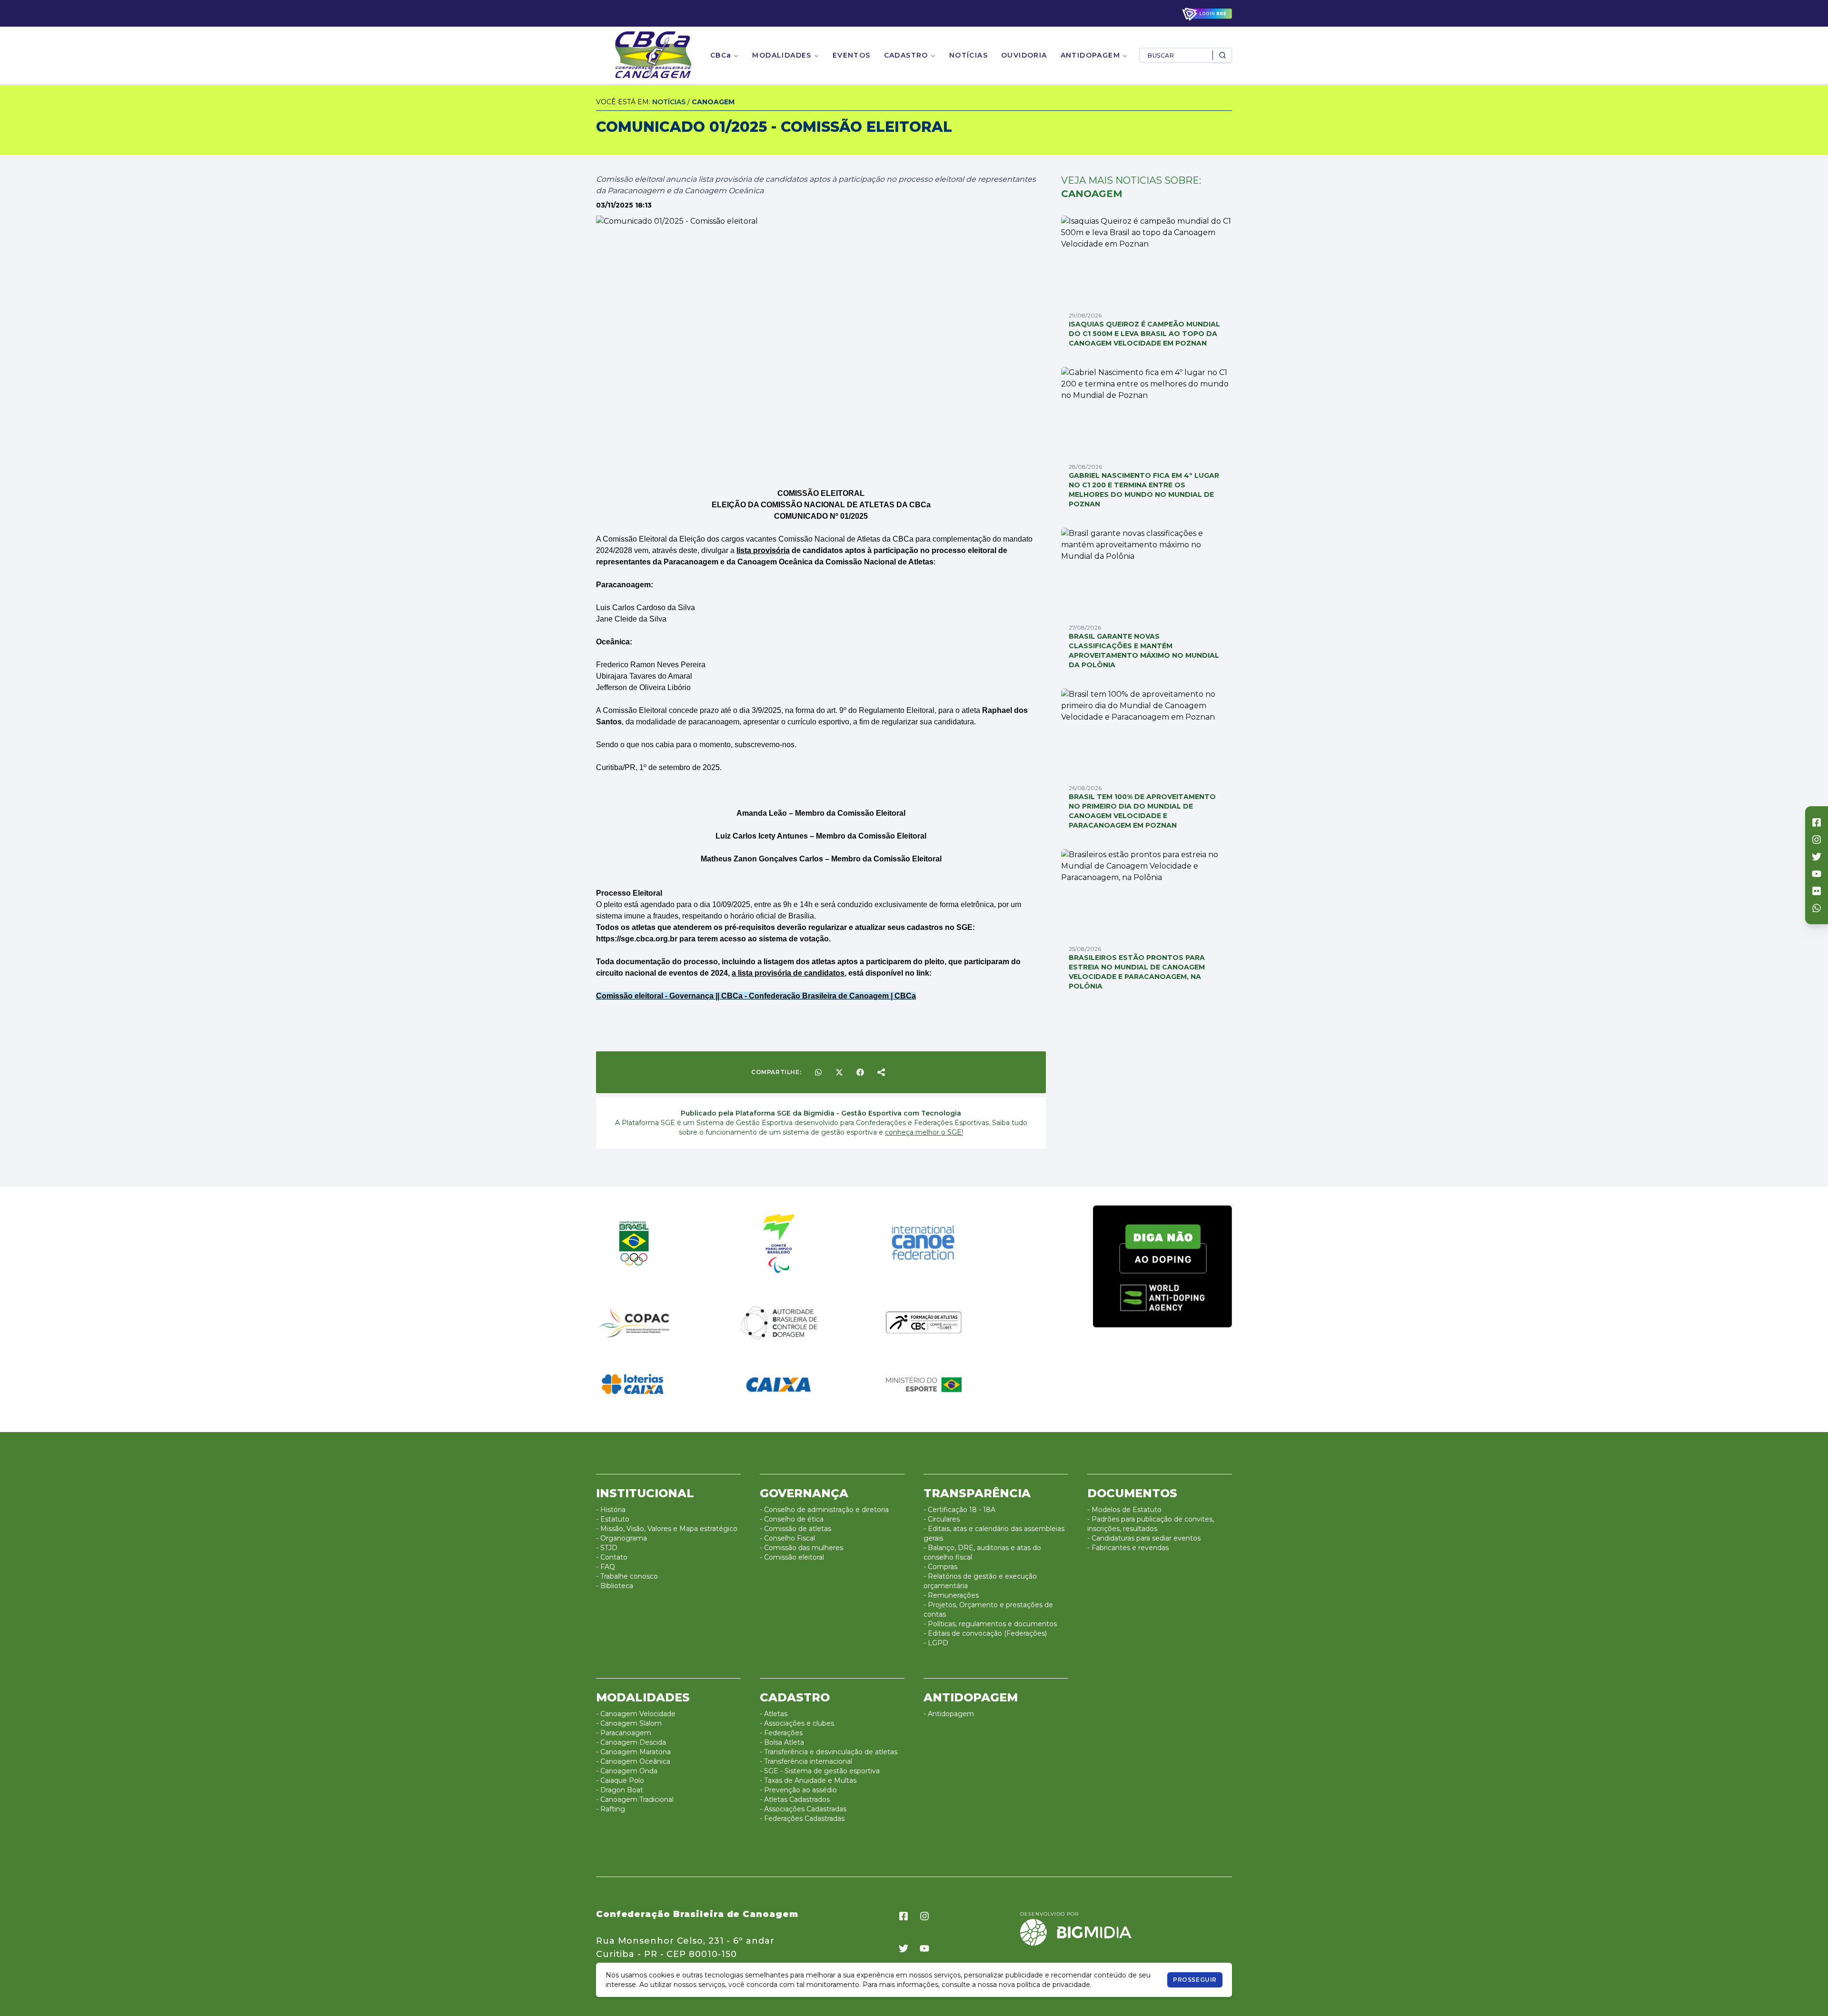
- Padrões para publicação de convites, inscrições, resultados (1151, 1524)
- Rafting (611, 1809)
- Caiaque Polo (620, 1780)
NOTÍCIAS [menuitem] (969, 55)
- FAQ (606, 1567)
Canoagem (713, 102)
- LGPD (936, 1643)
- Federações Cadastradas (802, 1818)
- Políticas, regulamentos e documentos (990, 1624)
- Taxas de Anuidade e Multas (808, 1780)
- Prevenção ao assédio (798, 1790)
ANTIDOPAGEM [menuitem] (1090, 55)
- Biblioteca (615, 1586)
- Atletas (774, 1714)
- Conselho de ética (792, 1519)
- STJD (607, 1548)
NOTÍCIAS (669, 102)
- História (611, 1510)
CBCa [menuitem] (721, 55)
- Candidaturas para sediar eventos (1144, 1538)
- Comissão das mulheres (801, 1548)
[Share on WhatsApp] (818, 1072)
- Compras (940, 1567)
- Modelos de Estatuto (1124, 1510)
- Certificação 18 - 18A (959, 1510)
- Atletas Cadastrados (795, 1799)
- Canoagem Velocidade (636, 1714)
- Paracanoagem (624, 1733)
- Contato (612, 1557)
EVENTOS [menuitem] (852, 55)
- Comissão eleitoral (792, 1557)
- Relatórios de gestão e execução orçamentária (980, 1581)
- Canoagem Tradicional (635, 1799)
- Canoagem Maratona (633, 1752)
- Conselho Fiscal (787, 1538)
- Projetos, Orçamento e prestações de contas (988, 1610)
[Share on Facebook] (860, 1072)
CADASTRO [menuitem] (906, 55)
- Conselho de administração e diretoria (824, 1510)
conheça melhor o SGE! (924, 1132)
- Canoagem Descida (631, 1742)
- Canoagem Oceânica (633, 1761)
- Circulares (942, 1519)
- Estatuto (613, 1519)
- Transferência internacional (806, 1761)
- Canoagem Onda (627, 1771)
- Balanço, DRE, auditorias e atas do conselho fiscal (982, 1552)
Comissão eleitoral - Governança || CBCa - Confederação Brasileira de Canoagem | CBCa (756, 996)
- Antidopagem (949, 1714)
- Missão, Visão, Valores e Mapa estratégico (667, 1529)
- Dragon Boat (620, 1790)
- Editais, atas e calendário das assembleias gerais (994, 1533)
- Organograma (621, 1538)
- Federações (781, 1733)
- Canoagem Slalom (629, 1723)
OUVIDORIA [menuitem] (1024, 55)
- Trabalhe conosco (627, 1576)
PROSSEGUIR (1195, 1980)
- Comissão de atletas (795, 1529)
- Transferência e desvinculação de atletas (829, 1752)
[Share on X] (839, 1072)
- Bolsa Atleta (782, 1742)
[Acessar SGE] (1207, 14)
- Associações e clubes (797, 1723)
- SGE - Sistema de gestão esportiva (820, 1771)
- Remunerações (951, 1595)
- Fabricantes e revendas (1128, 1548)
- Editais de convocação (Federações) (985, 1633)
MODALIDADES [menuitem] (782, 55)
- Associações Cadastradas (803, 1809)
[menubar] (919, 55)
